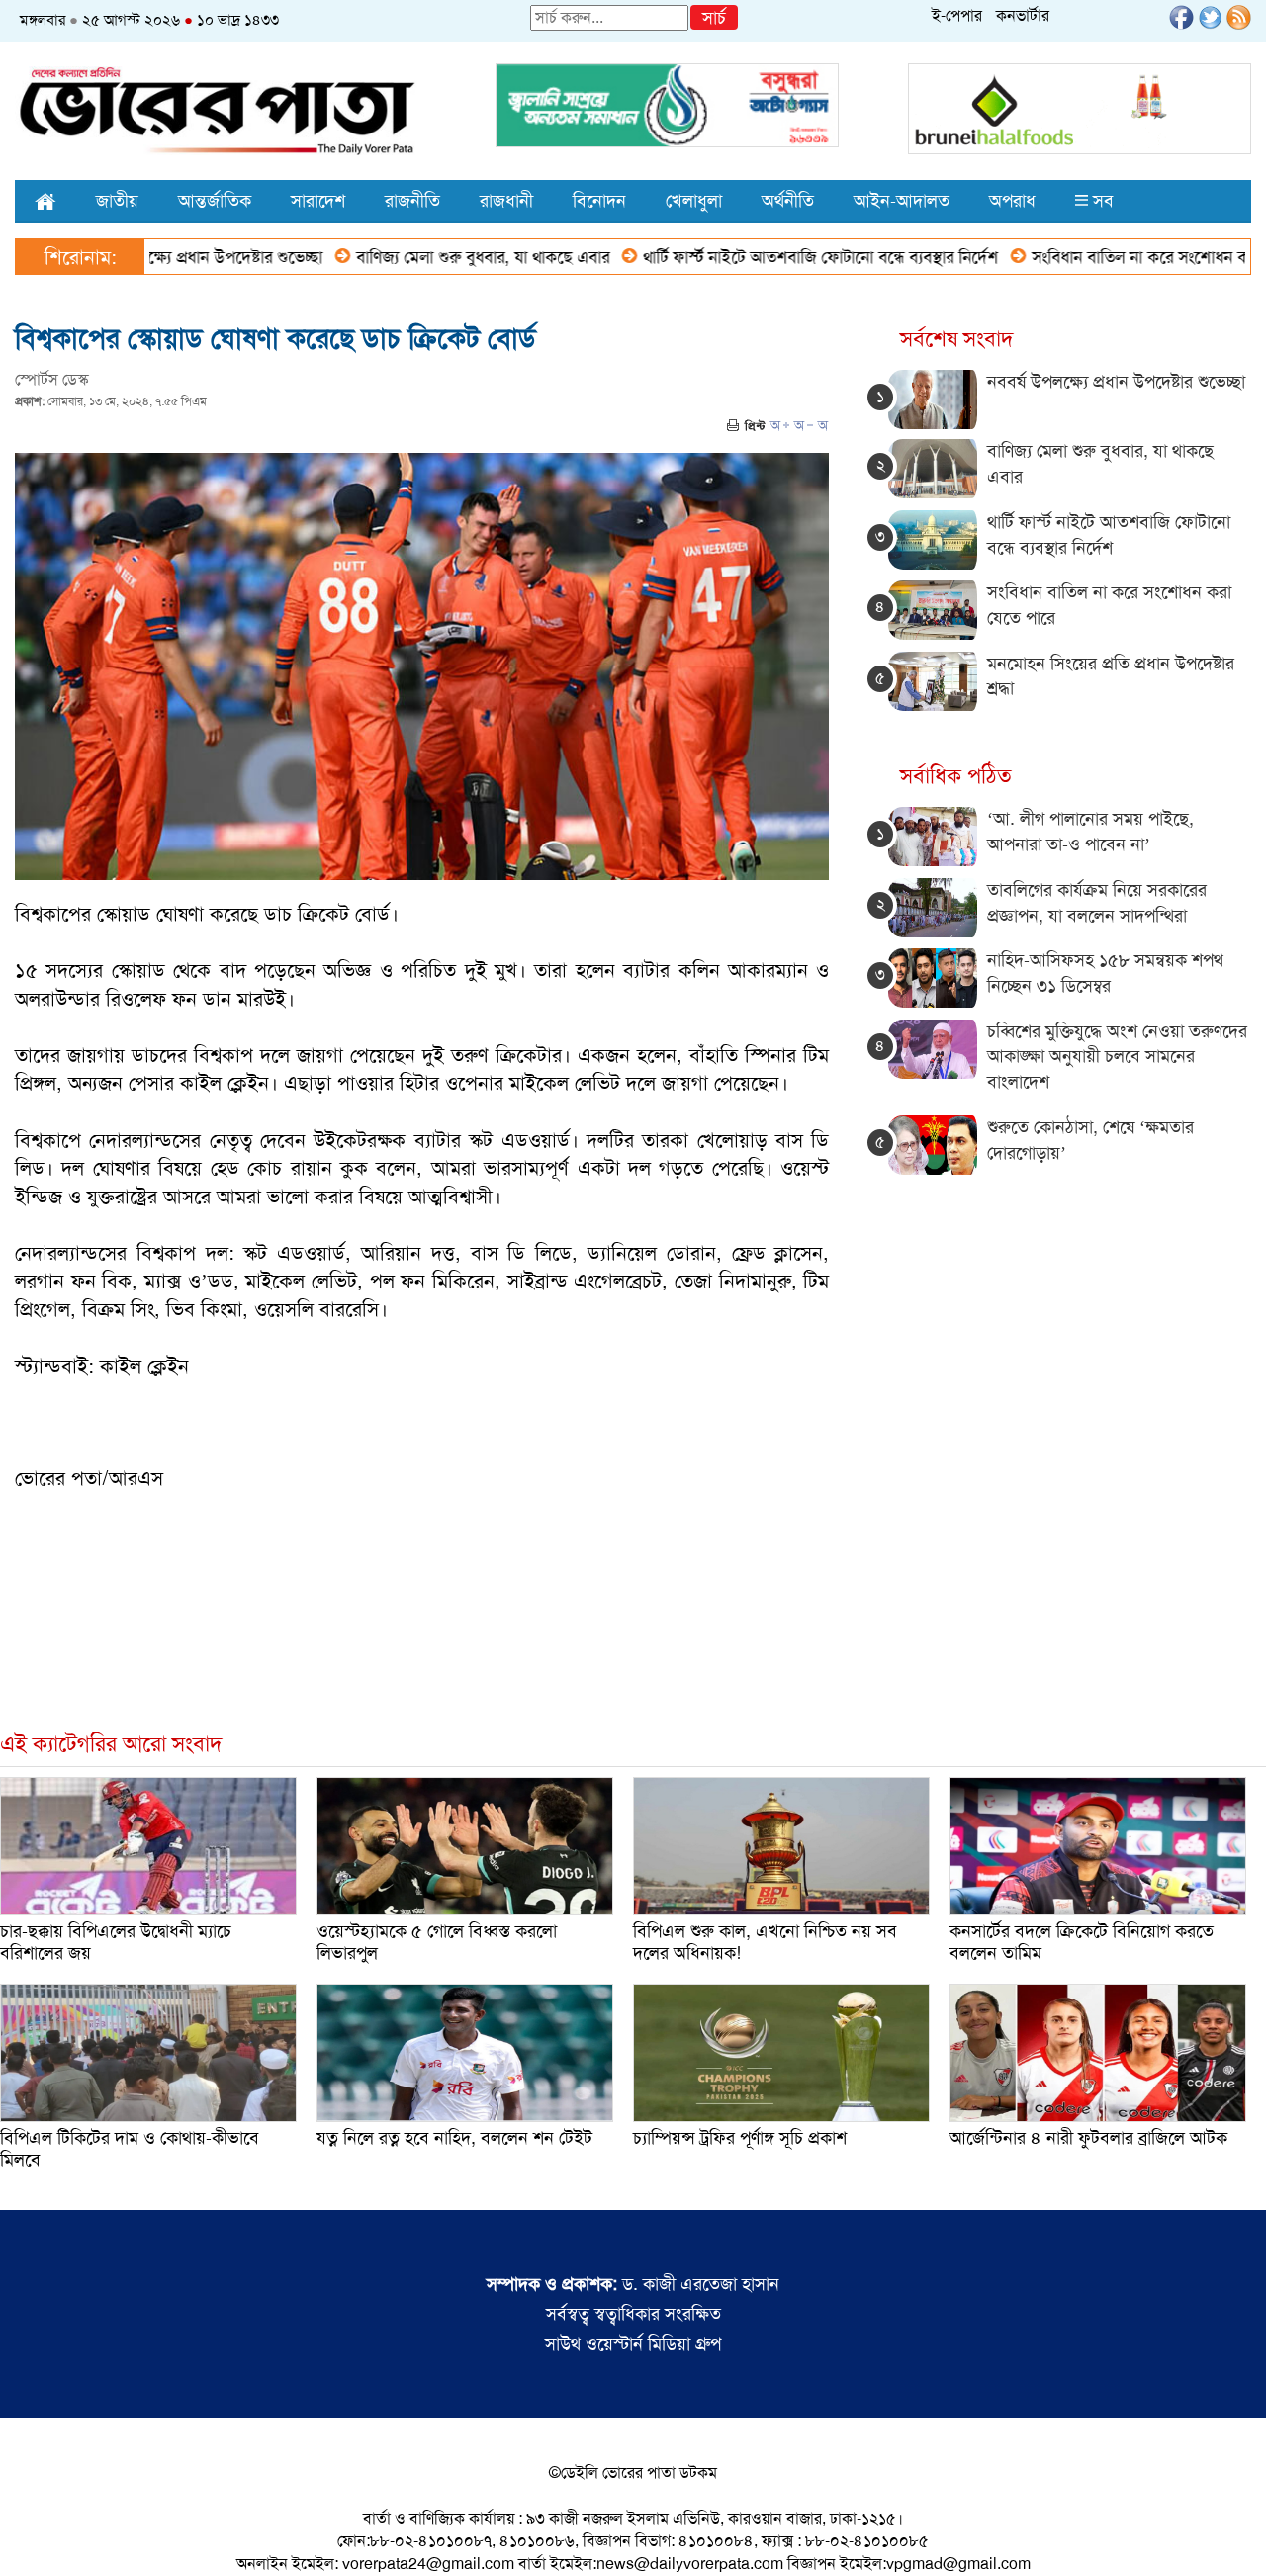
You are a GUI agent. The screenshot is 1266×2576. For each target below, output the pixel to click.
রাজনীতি (412, 201)
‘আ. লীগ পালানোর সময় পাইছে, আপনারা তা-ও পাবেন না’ (1090, 832)
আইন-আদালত (902, 201)
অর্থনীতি (788, 201)
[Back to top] (31, 2535)
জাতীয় (117, 201)
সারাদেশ (318, 201)
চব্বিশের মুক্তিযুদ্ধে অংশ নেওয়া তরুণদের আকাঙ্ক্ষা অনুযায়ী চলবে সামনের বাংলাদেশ (1117, 1057)
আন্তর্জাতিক (215, 201)
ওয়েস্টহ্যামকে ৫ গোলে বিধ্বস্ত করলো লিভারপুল (437, 1942)
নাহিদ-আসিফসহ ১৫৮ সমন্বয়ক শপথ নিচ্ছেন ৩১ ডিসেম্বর (1105, 973)
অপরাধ (1012, 201)
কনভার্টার (1023, 15)
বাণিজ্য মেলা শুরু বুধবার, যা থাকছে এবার (409, 257)
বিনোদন (599, 201)
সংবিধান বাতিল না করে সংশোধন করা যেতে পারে (1108, 257)
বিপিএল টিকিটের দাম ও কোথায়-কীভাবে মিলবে (130, 2149)
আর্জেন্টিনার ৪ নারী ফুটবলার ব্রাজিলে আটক (1088, 2138)
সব (1101, 201)
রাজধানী (506, 201)
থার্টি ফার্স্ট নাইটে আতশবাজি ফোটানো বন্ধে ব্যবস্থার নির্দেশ (747, 257)
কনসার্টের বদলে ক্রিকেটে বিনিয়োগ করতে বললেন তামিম (1082, 1942)
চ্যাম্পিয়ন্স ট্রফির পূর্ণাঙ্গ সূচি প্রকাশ (740, 2138)
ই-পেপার (957, 15)
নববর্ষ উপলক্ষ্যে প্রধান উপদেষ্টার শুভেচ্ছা (1116, 382)
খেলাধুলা (694, 201)
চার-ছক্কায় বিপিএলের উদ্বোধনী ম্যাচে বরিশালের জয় (116, 1942)
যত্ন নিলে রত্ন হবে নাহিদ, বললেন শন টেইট (454, 2138)
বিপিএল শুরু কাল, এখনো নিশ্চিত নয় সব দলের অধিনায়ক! (765, 1942)
